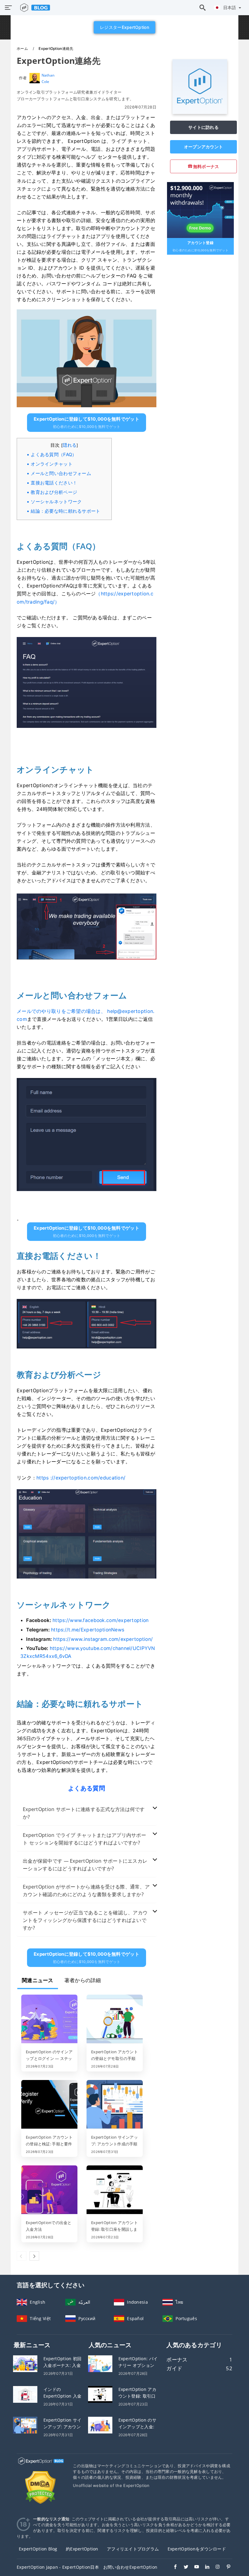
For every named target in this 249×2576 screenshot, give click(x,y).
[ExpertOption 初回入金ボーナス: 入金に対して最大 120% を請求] (25, 2363)
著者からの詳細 (83, 1980)
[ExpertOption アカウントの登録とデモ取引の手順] (115, 2020)
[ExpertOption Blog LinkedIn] (204, 2567)
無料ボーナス (206, 166)
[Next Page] (34, 2256)
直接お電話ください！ (54, 483)
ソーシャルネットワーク (56, 502)
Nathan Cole (48, 78)
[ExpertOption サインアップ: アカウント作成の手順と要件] (115, 2105)
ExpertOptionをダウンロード (197, 2549)
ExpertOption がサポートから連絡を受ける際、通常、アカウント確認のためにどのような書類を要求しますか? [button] (86, 1891)
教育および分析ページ (54, 492)
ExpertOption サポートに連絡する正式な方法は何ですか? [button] (84, 1813)
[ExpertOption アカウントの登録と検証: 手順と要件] (49, 2105)
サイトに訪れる (203, 127)
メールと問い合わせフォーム (61, 473)
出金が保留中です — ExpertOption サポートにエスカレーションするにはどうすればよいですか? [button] (85, 1865)
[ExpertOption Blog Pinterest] (225, 2567)
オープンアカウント (204, 147)
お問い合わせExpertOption (130, 2567)
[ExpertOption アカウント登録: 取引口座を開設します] (115, 2190)
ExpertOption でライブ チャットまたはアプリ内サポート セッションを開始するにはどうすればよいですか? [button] (84, 1839)
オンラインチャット (52, 464)
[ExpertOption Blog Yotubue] (194, 2567)
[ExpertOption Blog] (40, 2466)
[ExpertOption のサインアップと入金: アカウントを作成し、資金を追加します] (100, 2424)
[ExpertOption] (200, 112)
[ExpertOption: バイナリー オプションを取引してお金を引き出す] (100, 2363)
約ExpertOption (82, 2549)
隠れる (70, 445)
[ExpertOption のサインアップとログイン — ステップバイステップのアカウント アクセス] (49, 2020)
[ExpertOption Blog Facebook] (172, 2567)
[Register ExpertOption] (200, 210)
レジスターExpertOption (124, 27)
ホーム (23, 48)
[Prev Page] (22, 2256)
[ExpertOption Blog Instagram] (215, 2567)
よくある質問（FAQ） (54, 455)
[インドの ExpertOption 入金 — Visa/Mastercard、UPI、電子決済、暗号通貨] (25, 2394)
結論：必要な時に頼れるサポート (65, 511)
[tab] (87, 1813)
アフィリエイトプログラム (133, 2549)
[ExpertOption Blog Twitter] (183, 2567)
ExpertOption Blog (38, 2549)
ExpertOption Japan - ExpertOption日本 (58, 2567)
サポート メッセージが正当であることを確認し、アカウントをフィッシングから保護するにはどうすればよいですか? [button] (85, 1920)
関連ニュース (38, 1980)
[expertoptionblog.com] (34, 8)
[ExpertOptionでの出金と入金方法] (49, 2190)
